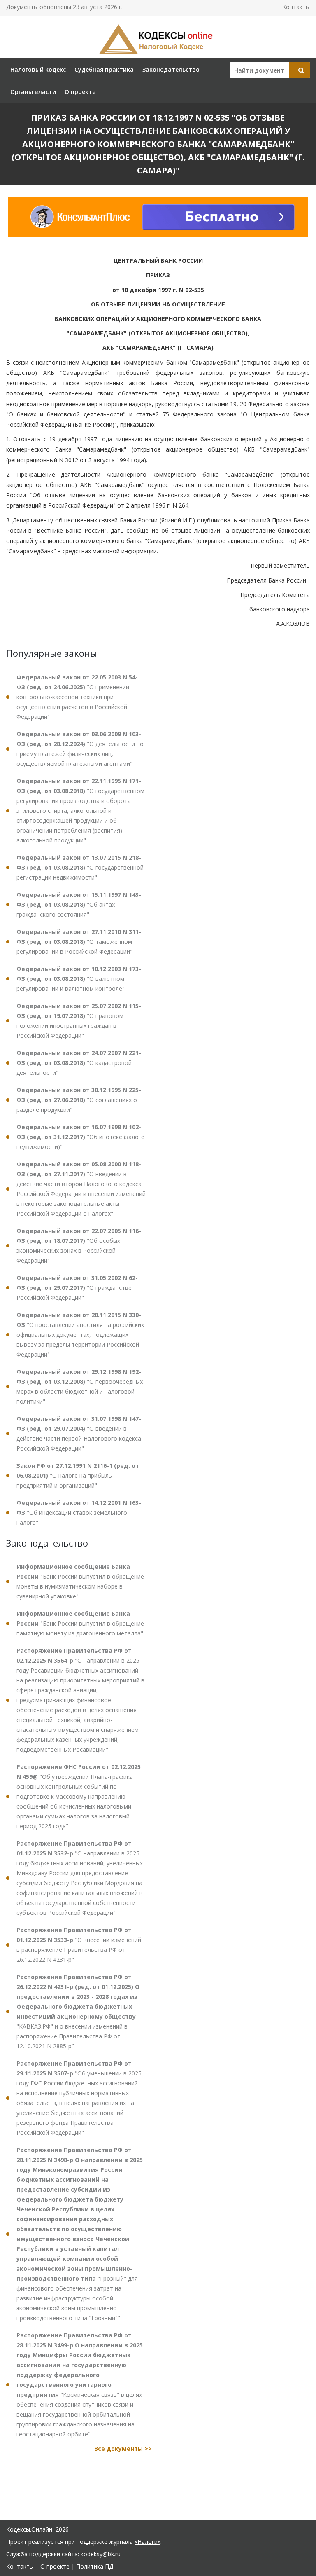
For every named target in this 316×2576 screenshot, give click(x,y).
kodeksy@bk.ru (101, 2554)
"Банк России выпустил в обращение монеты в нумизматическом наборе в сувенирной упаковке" (80, 1581)
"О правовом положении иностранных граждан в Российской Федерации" (79, 1021)
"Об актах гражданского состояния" (79, 904)
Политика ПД (95, 2566)
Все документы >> (123, 2448)
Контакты (296, 7)
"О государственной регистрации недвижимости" (80, 867)
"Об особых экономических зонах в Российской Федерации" (79, 1246)
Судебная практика (104, 69)
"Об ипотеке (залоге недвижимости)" (80, 1137)
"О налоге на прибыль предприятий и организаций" (78, 1475)
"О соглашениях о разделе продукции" (79, 1100)
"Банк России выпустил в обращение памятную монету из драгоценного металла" (80, 1623)
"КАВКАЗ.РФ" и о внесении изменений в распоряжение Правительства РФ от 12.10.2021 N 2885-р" (78, 2011)
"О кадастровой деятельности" (79, 1063)
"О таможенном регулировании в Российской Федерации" (79, 942)
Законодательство (171, 69)
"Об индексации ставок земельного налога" (79, 1513)
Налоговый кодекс (38, 69)
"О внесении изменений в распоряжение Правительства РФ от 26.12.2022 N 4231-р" (79, 1945)
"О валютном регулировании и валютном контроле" (79, 979)
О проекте (80, 92)
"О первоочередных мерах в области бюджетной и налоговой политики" (80, 1386)
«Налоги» (148, 2542)
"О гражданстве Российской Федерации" (77, 1288)
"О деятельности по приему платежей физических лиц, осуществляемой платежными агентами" (80, 749)
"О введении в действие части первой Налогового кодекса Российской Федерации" (79, 1433)
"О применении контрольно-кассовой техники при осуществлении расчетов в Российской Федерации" (77, 697)
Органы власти (33, 92)
